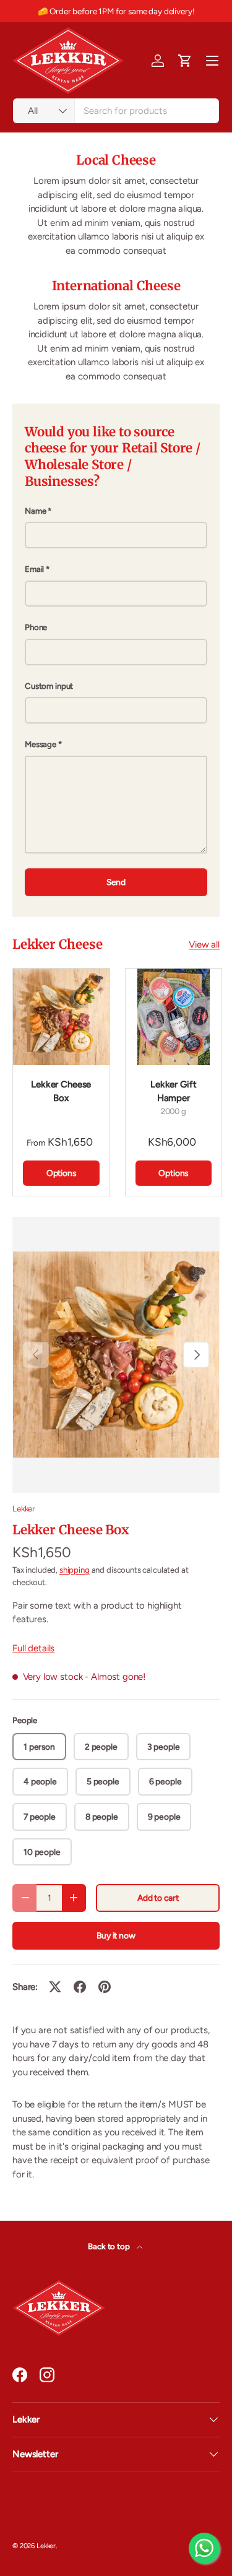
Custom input (49, 686)
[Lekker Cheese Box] (61, 1017)
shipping (75, 1570)
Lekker (24, 1508)
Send (116, 882)
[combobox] (116, 111)
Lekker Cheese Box (61, 1091)
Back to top (110, 2246)
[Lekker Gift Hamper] (174, 1017)
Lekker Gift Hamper (173, 1091)
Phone (36, 627)
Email (34, 569)
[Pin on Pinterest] (105, 1987)
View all (204, 944)
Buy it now (116, 1935)
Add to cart (158, 1898)
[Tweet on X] (55, 1987)
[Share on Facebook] (80, 1987)
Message (41, 744)
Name (35, 511)
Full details (33, 1648)
